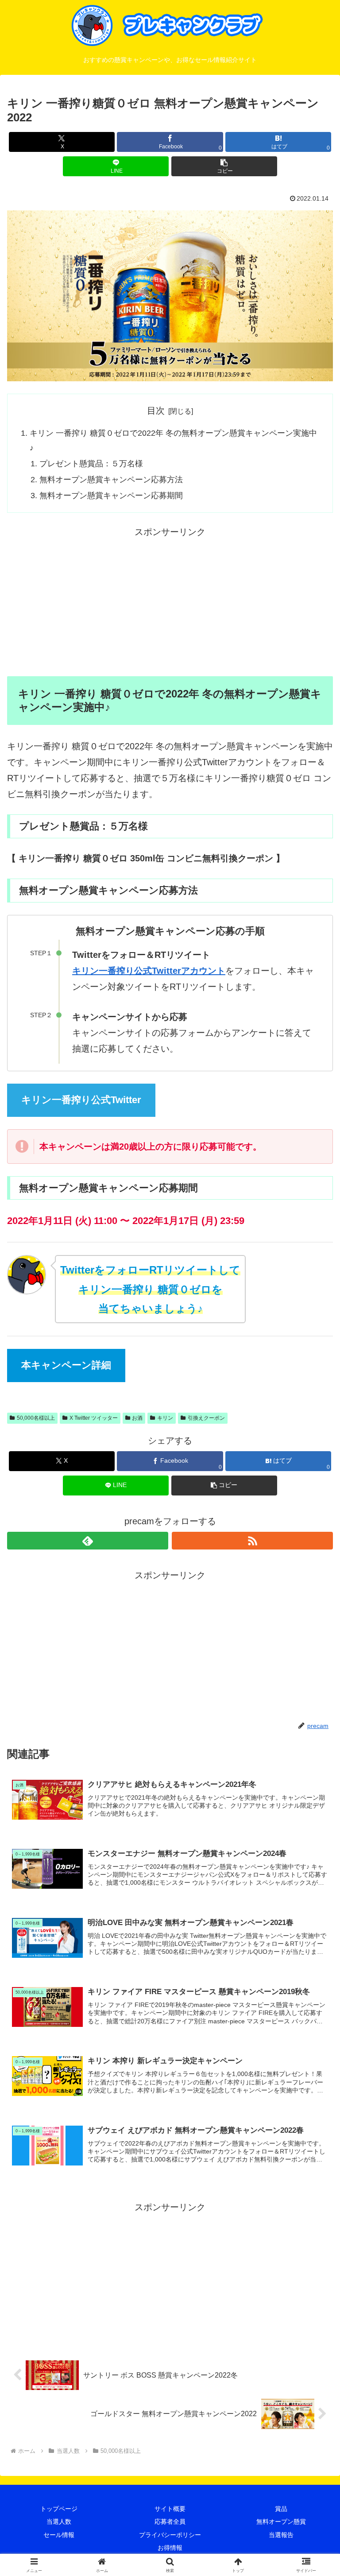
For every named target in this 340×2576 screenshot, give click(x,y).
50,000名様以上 (36, 1418)
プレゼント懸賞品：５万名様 (91, 464)
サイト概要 (170, 2509)
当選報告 (281, 2535)
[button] (224, 166)
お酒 (137, 1418)
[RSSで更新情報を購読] (252, 1541)
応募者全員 (170, 2522)
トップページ (59, 2509)
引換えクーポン (206, 1418)
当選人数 (59, 2522)
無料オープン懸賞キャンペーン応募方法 (111, 480)
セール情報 (59, 2535)
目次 (156, 411)
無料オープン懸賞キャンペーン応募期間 (111, 496)
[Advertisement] (170, 602)
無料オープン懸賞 (281, 2522)
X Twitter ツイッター (94, 1418)
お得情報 (170, 2548)
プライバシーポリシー (170, 2535)
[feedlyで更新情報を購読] (88, 1541)
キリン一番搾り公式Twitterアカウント (149, 971)
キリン (165, 1418)
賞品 (281, 2509)
